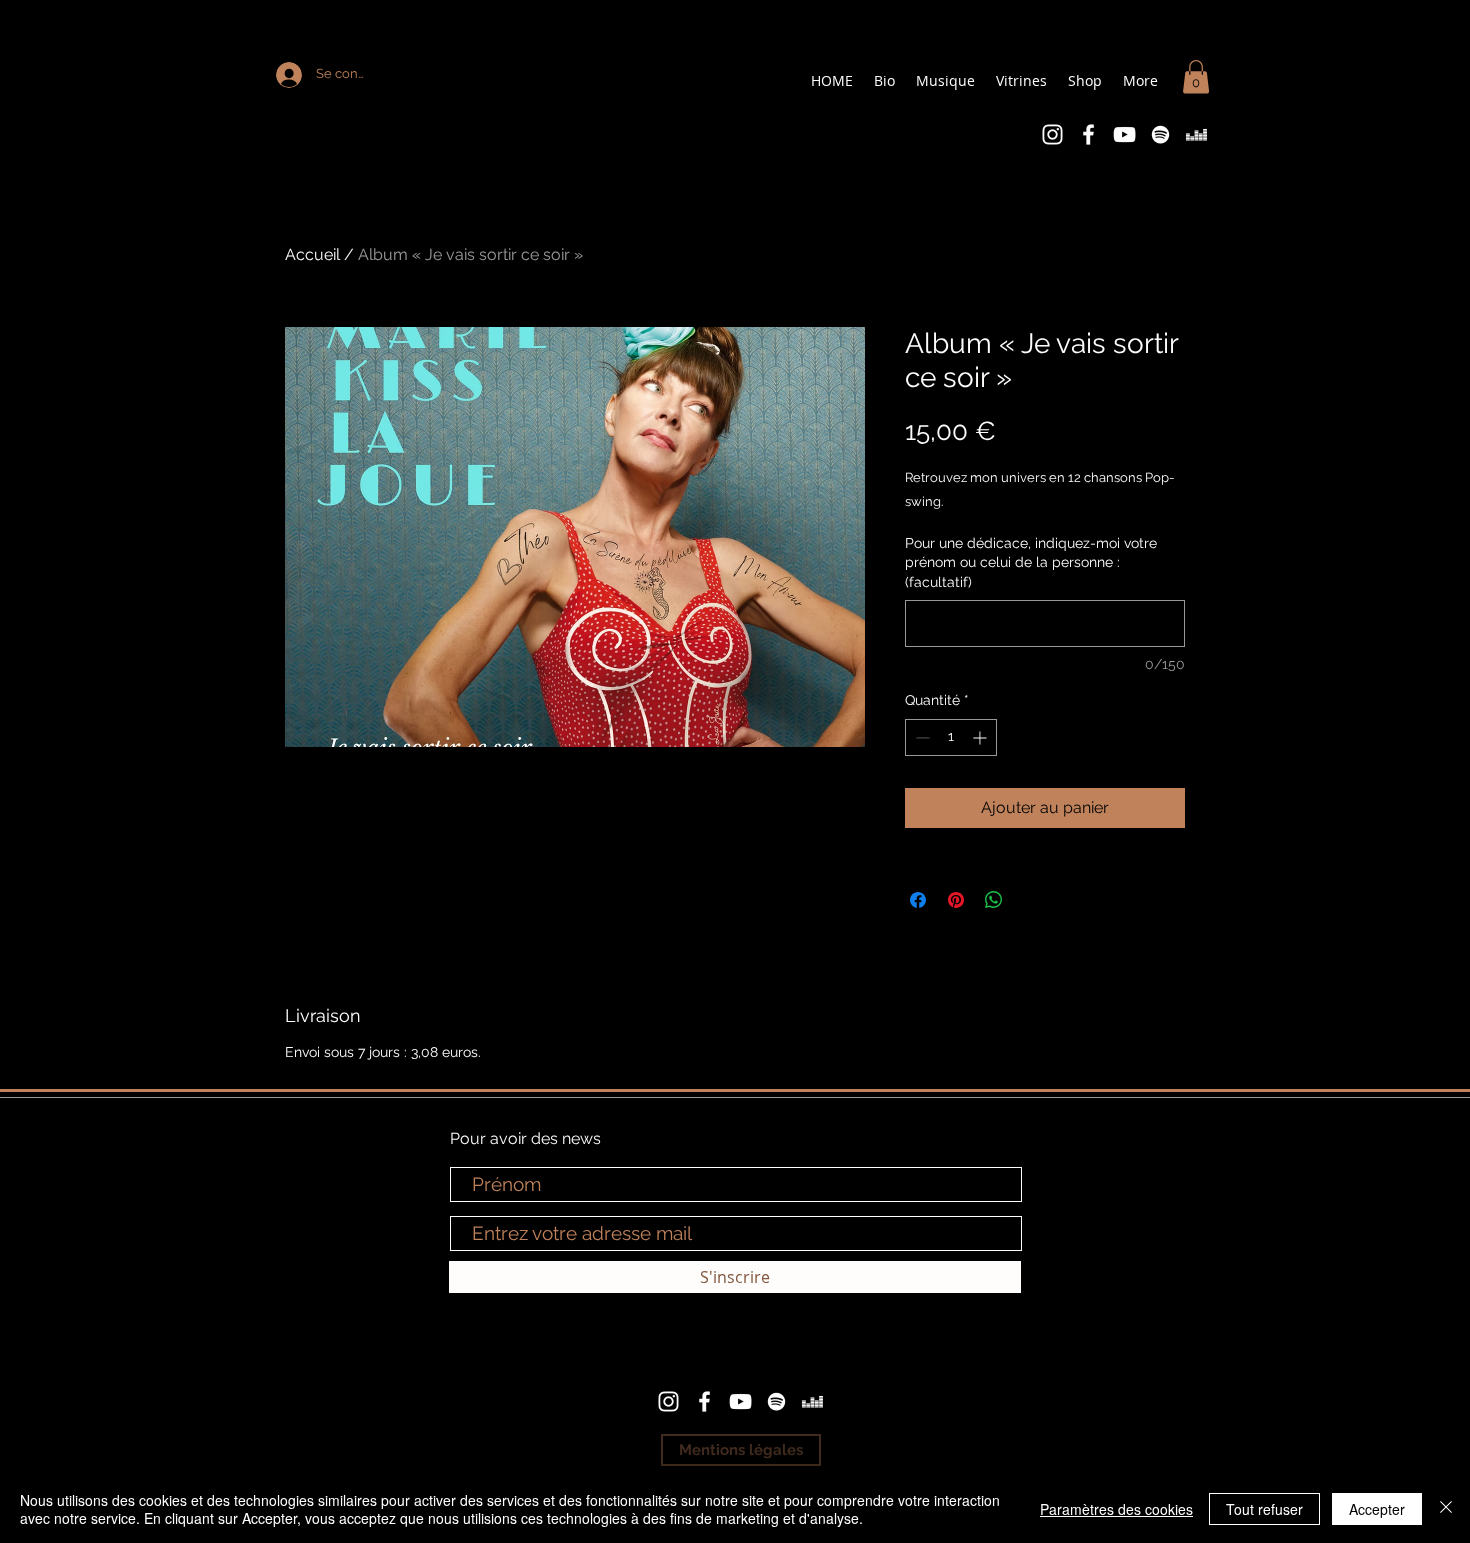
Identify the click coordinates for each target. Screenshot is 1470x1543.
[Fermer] (1446, 1509)
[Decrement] (920, 737)
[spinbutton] (951, 737)
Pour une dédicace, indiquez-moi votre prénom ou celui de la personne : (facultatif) (1031, 562)
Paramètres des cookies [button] (1116, 1509)
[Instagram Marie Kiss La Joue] (1052, 134)
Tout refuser (1264, 1509)
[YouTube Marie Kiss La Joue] (1124, 134)
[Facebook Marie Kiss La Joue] (1088, 134)
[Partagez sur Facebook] (918, 900)
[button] (1196, 76)
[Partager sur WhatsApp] (994, 900)
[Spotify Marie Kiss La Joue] (1160, 134)
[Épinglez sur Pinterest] (956, 900)
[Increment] (981, 737)
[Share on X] (1032, 900)
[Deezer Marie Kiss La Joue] (1196, 134)
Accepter (1377, 1509)
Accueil (312, 254)
